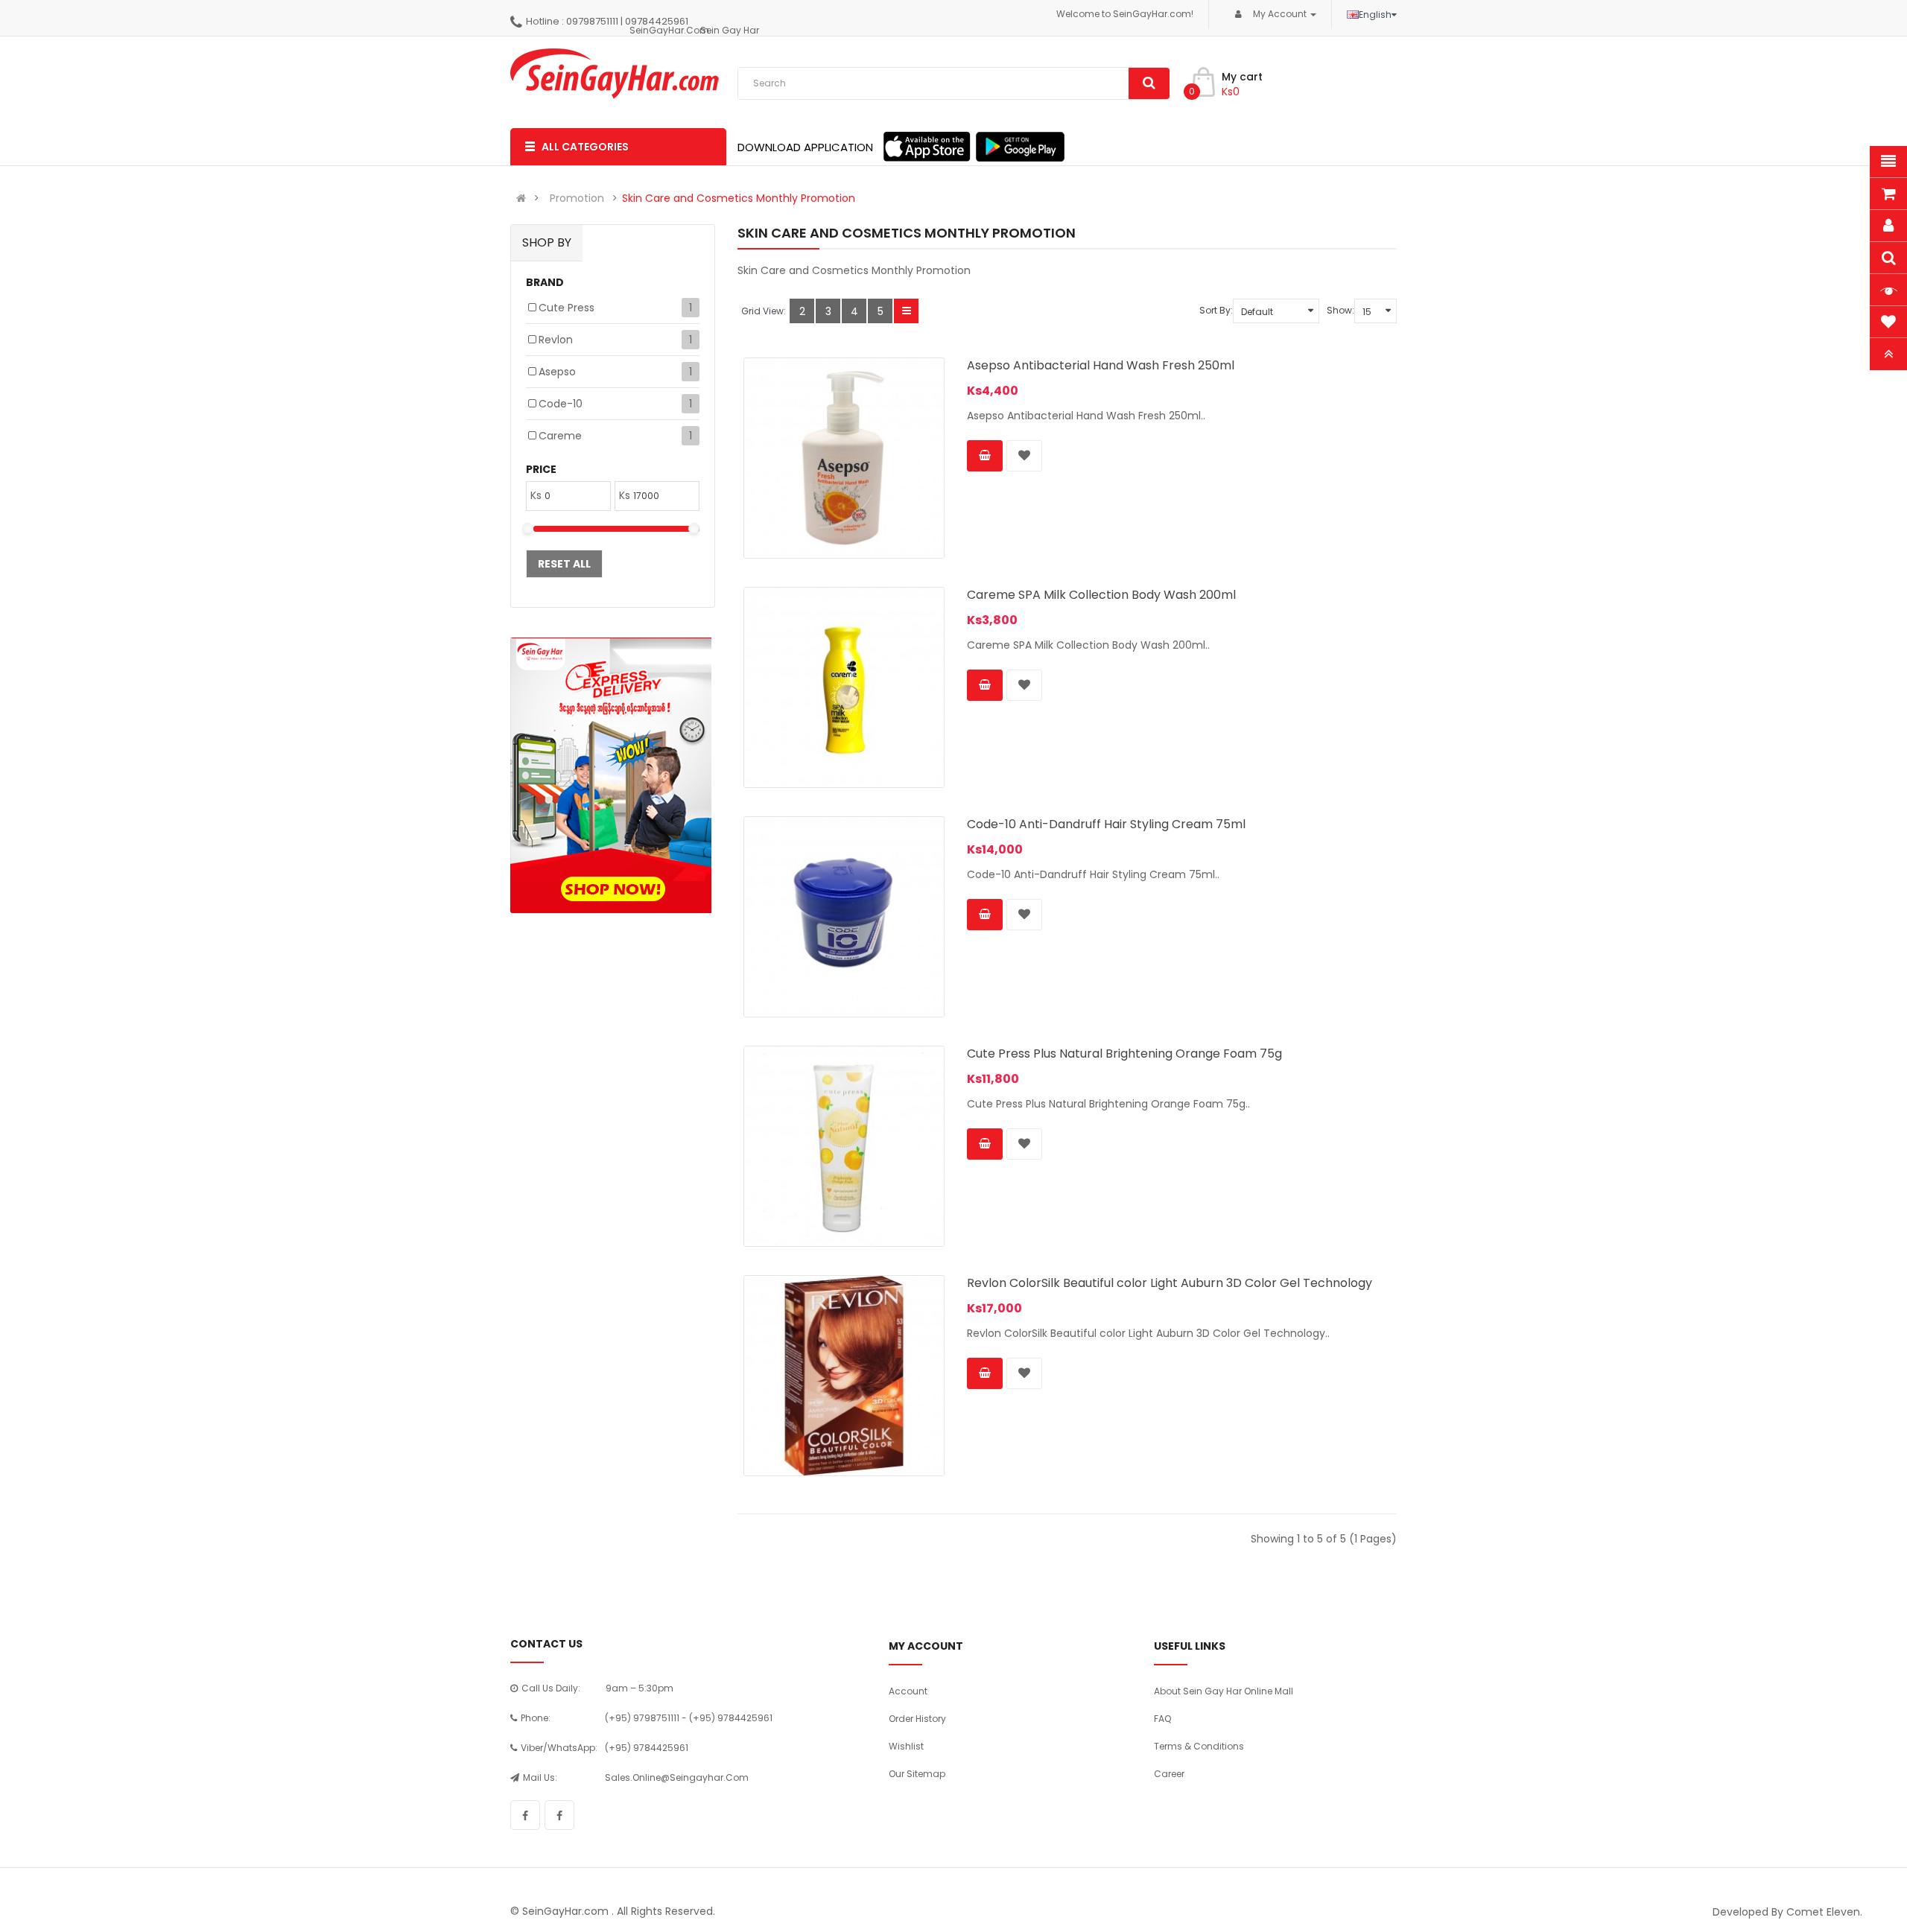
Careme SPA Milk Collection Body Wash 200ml (1101, 595)
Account (908, 1691)
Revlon (556, 340)
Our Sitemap (917, 1774)
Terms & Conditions (1199, 1746)
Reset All (564, 564)
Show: (1340, 310)
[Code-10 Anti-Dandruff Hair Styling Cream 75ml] (844, 917)
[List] (906, 311)
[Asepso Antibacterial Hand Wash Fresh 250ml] (844, 458)
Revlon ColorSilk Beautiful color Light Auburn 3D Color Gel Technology (1170, 1283)
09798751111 (592, 21)
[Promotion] (611, 775)
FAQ (1162, 1719)
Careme (560, 436)
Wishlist (906, 1746)
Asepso (557, 372)
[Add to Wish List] (1024, 456)
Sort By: (1216, 310)
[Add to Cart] (985, 456)
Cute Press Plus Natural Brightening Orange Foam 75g (1124, 1054)
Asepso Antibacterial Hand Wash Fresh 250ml (1101, 365)
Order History (917, 1719)
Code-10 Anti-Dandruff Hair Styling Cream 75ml (1106, 824)
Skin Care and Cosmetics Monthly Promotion (739, 198)
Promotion (577, 198)
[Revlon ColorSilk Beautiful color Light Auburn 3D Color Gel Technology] (844, 1376)
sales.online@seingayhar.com (677, 1777)
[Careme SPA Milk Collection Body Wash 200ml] (844, 687)
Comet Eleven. (1824, 1912)
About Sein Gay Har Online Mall (1224, 1691)
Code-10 (561, 404)
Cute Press (567, 308)
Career (1169, 1774)
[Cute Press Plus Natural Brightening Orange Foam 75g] (844, 1146)
